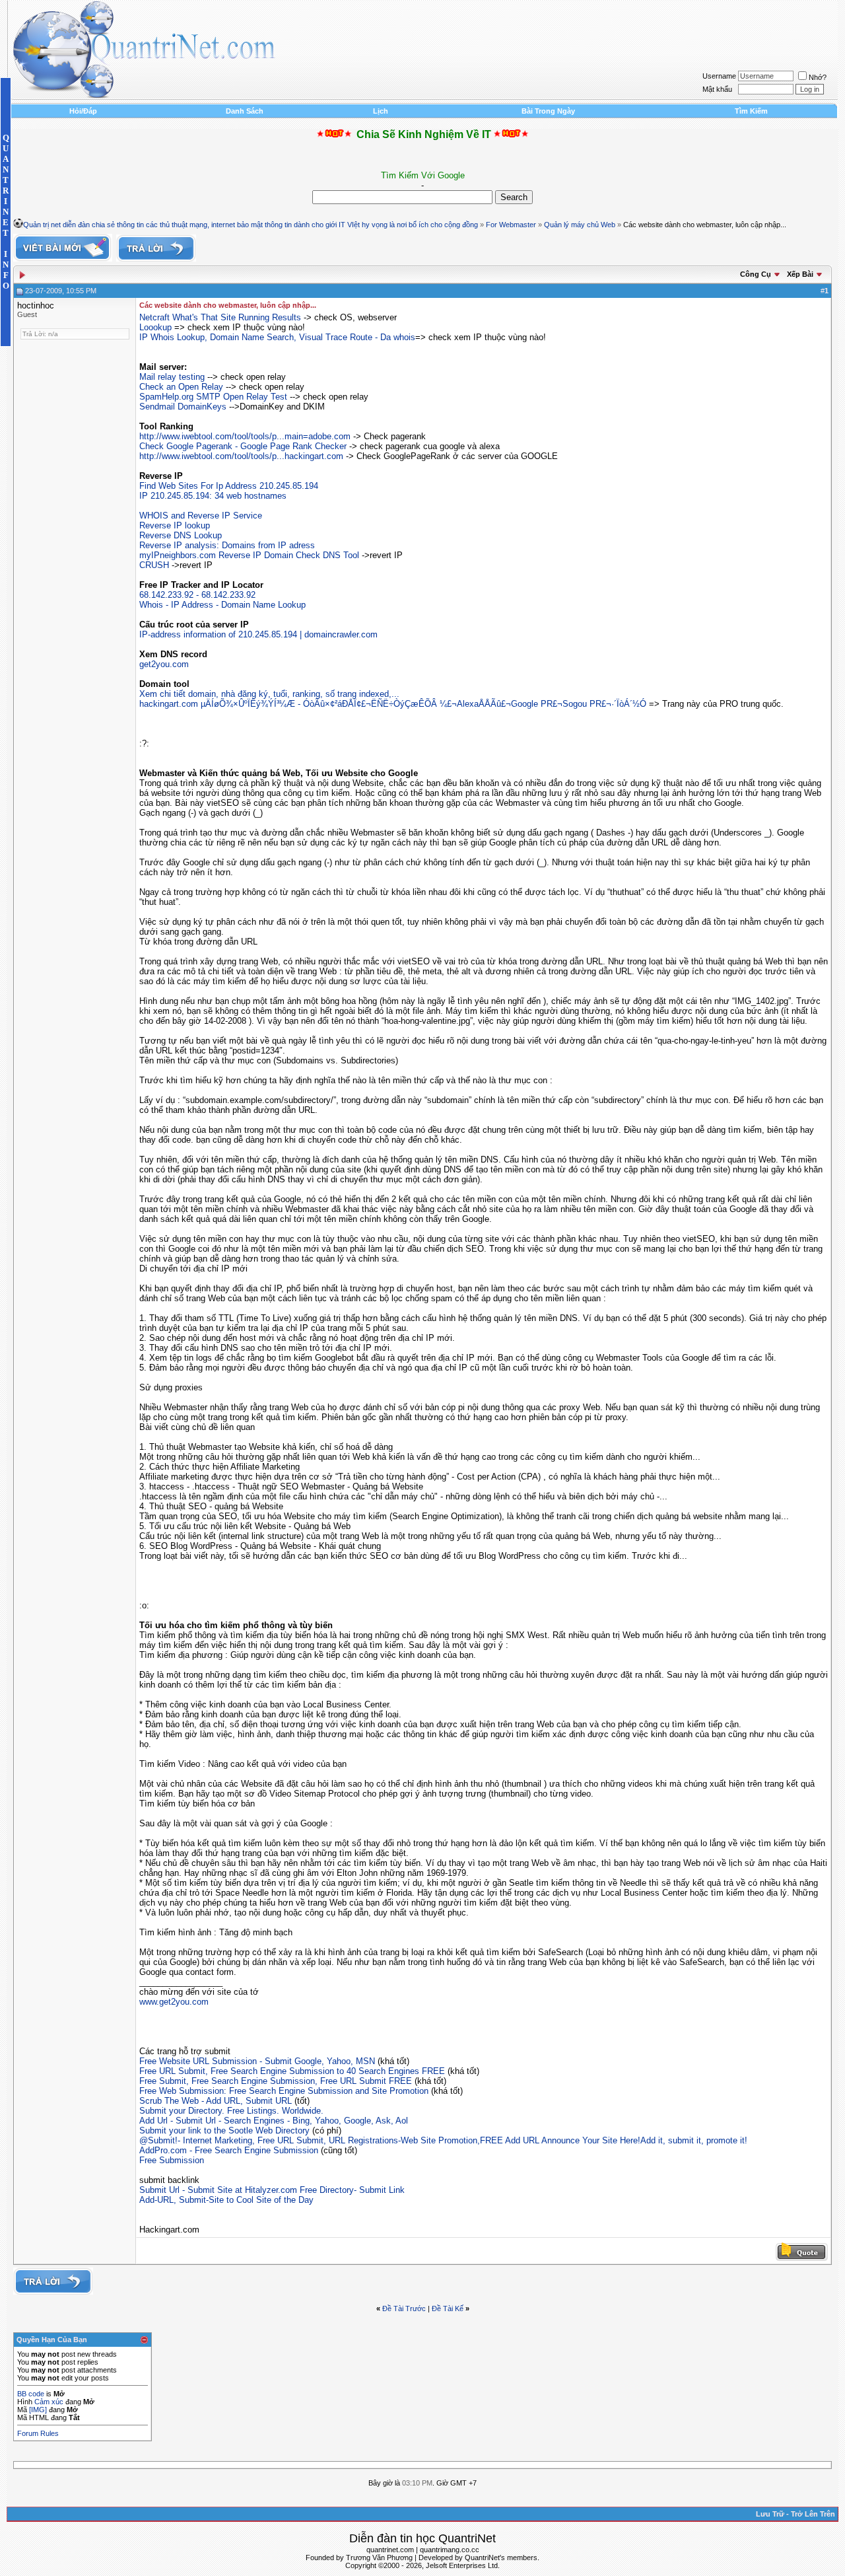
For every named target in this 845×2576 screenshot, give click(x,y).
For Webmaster (511, 225)
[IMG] (38, 2410)
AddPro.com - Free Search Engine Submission (229, 2150)
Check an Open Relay (181, 387)
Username (719, 76)
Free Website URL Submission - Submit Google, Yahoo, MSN (257, 2061)
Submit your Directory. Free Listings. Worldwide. (231, 2111)
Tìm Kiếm (751, 111)
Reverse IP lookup (175, 525)
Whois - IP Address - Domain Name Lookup (222, 605)
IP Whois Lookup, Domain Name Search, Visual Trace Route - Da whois (277, 337)
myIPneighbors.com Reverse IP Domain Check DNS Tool (249, 555)
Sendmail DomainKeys (183, 407)
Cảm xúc (49, 2402)
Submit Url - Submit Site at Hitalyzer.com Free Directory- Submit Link (272, 2190)
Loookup (155, 327)
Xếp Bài (800, 274)
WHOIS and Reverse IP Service (201, 516)
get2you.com (164, 664)
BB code (31, 2394)
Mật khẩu (717, 89)
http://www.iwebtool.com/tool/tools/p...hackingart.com (241, 456)
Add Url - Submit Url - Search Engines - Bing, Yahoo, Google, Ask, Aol (274, 2121)
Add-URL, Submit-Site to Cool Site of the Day (226, 2200)
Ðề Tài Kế (448, 2308)
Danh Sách (245, 111)
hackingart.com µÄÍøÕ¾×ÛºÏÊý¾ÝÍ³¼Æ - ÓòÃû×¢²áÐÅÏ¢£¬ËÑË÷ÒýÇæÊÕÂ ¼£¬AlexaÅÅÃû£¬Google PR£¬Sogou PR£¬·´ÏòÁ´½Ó (393, 704)
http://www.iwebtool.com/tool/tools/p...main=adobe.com (245, 436)
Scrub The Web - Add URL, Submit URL (216, 2101)
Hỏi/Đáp (83, 111)
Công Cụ (756, 274)
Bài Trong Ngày (548, 111)
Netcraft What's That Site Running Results (220, 317)
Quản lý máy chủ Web (580, 225)
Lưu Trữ (770, 2514)
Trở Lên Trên (813, 2514)
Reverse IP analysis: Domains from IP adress (227, 545)
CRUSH (154, 565)
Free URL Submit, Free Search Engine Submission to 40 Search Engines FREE (292, 2071)
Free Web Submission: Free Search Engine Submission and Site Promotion (284, 2091)
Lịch (381, 111)
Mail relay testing (172, 377)
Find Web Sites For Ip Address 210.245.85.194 (229, 486)
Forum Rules (38, 2433)
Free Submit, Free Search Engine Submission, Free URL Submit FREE (276, 2081)
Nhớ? (818, 77)
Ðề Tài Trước (404, 2308)
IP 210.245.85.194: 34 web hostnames (213, 496)
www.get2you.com (174, 2002)
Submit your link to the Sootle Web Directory (224, 2130)
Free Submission (172, 2160)
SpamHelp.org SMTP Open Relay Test (213, 397)
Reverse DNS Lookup (181, 535)
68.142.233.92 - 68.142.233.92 (197, 595)
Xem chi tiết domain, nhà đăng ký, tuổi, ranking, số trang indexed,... (269, 694)
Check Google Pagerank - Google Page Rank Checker (243, 446)
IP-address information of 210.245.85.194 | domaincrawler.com (258, 634)
